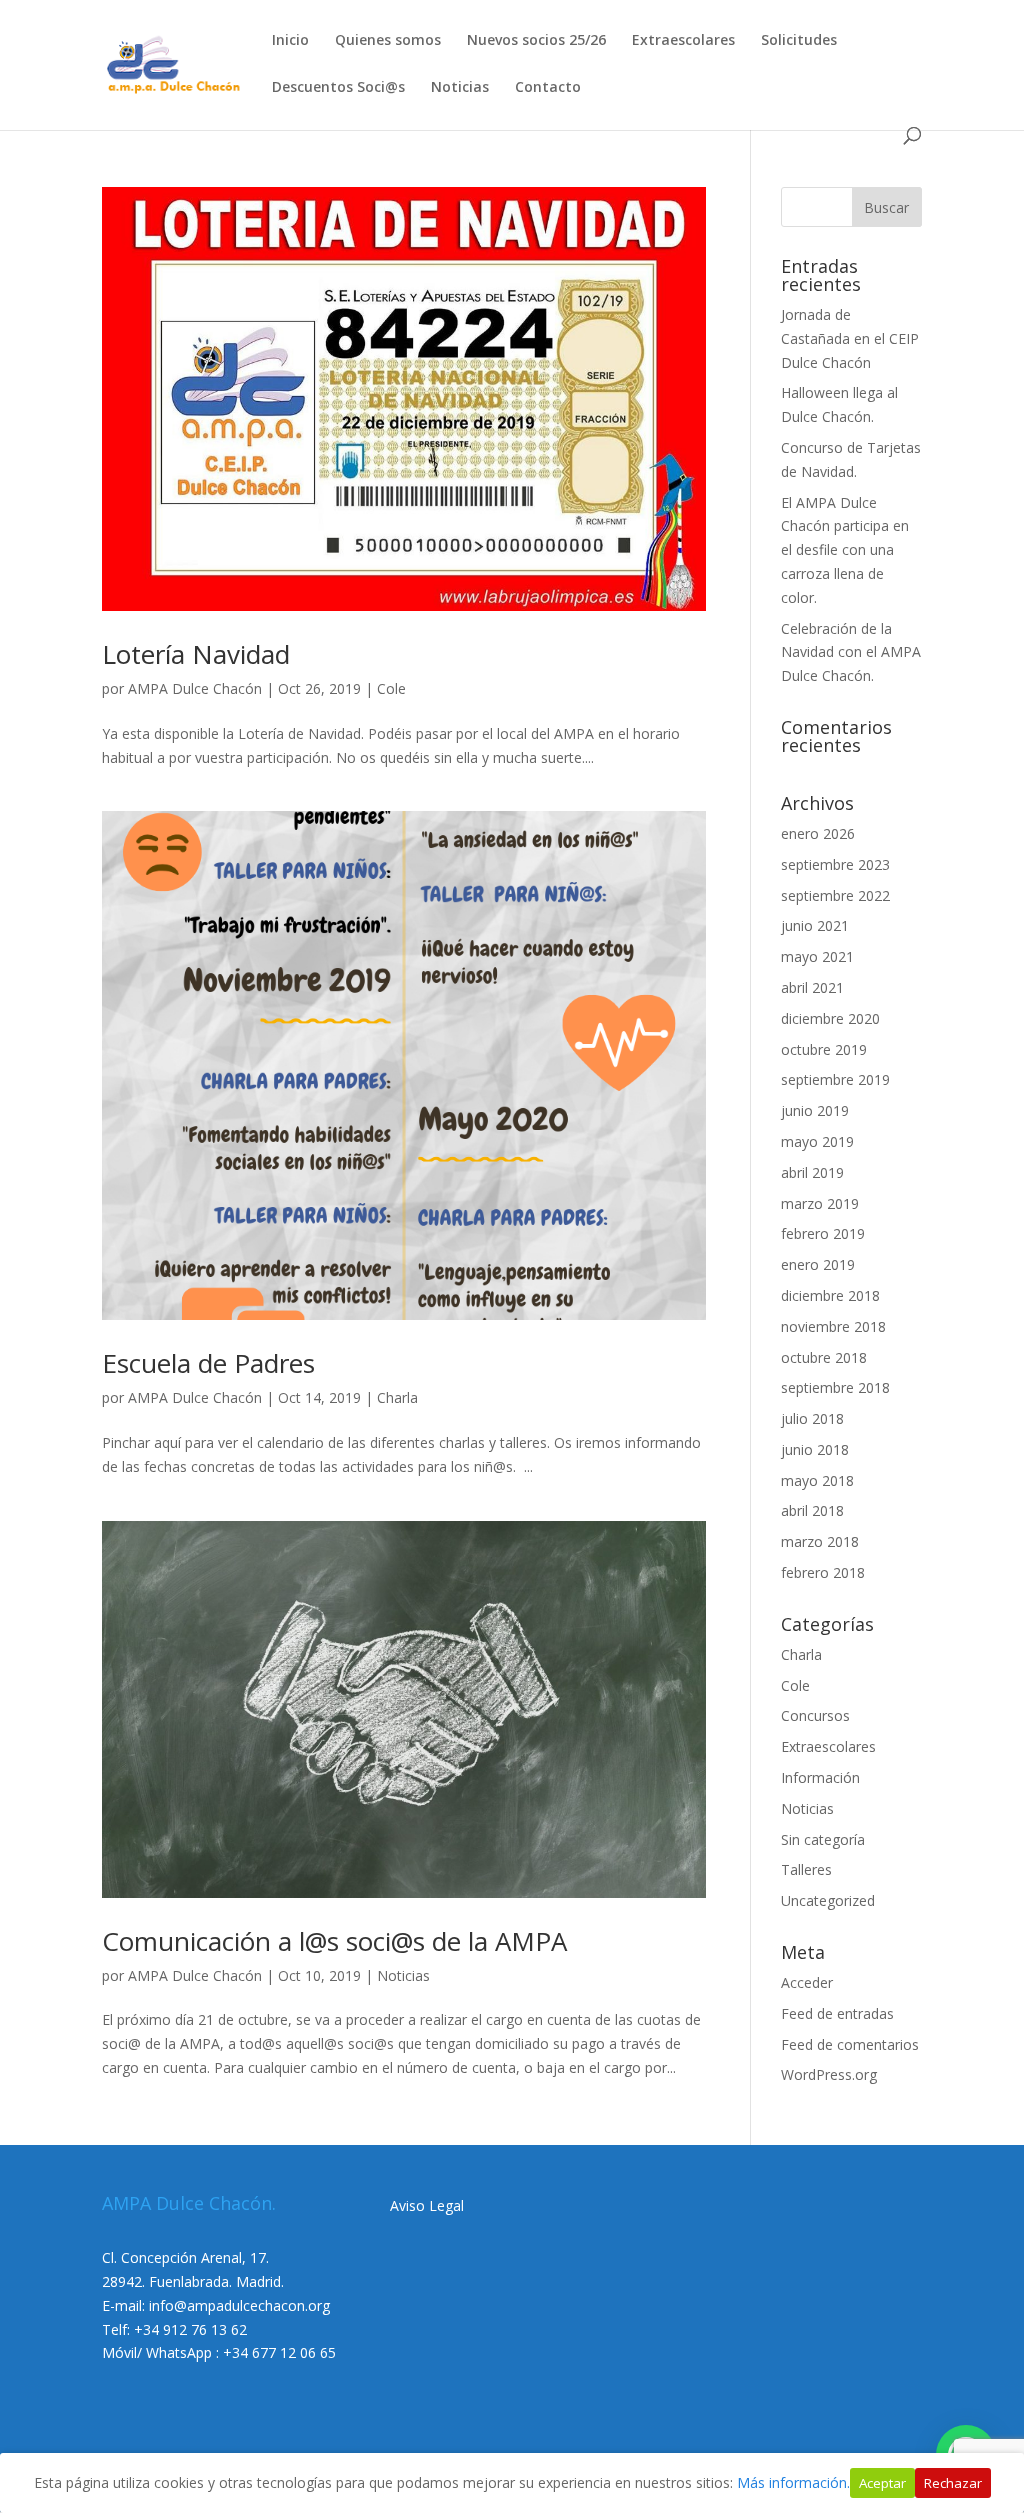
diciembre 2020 (830, 1018)
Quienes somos (388, 41)
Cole (391, 688)
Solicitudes (799, 41)
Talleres (806, 1869)
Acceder (807, 1982)
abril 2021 (812, 987)
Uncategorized (828, 1900)
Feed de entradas (837, 2013)
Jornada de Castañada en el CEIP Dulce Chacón (850, 338)
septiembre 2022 (835, 895)
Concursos (815, 1715)
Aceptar (882, 2483)
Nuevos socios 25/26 (536, 41)
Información (820, 1777)
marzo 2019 (820, 1203)
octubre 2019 (824, 1049)
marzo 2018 (820, 1541)
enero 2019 (818, 1264)
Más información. (793, 2482)
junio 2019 (815, 1110)
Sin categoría (823, 1839)
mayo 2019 (817, 1141)
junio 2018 (815, 1449)
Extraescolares (683, 41)
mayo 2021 (817, 956)
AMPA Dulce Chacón (195, 688)
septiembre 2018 (835, 1387)
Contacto (548, 88)
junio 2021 (815, 925)
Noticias (460, 88)
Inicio (290, 41)
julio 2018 (812, 1418)
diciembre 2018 (830, 1295)
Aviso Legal (427, 2205)
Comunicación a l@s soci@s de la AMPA (334, 1941)
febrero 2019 (823, 1233)
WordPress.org (829, 2074)
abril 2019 (812, 1172)
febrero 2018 (823, 1572)
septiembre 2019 (835, 1079)
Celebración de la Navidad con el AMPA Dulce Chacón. (851, 652)
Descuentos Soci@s (338, 88)
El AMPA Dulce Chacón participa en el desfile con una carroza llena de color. (845, 550)
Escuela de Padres (208, 1363)
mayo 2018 (817, 1480)
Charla (397, 1397)
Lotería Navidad (196, 654)
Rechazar (953, 2483)
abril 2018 (812, 1510)
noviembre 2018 (833, 1326)
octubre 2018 (824, 1357)
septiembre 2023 (835, 864)
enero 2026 (818, 833)
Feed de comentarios (850, 2044)
